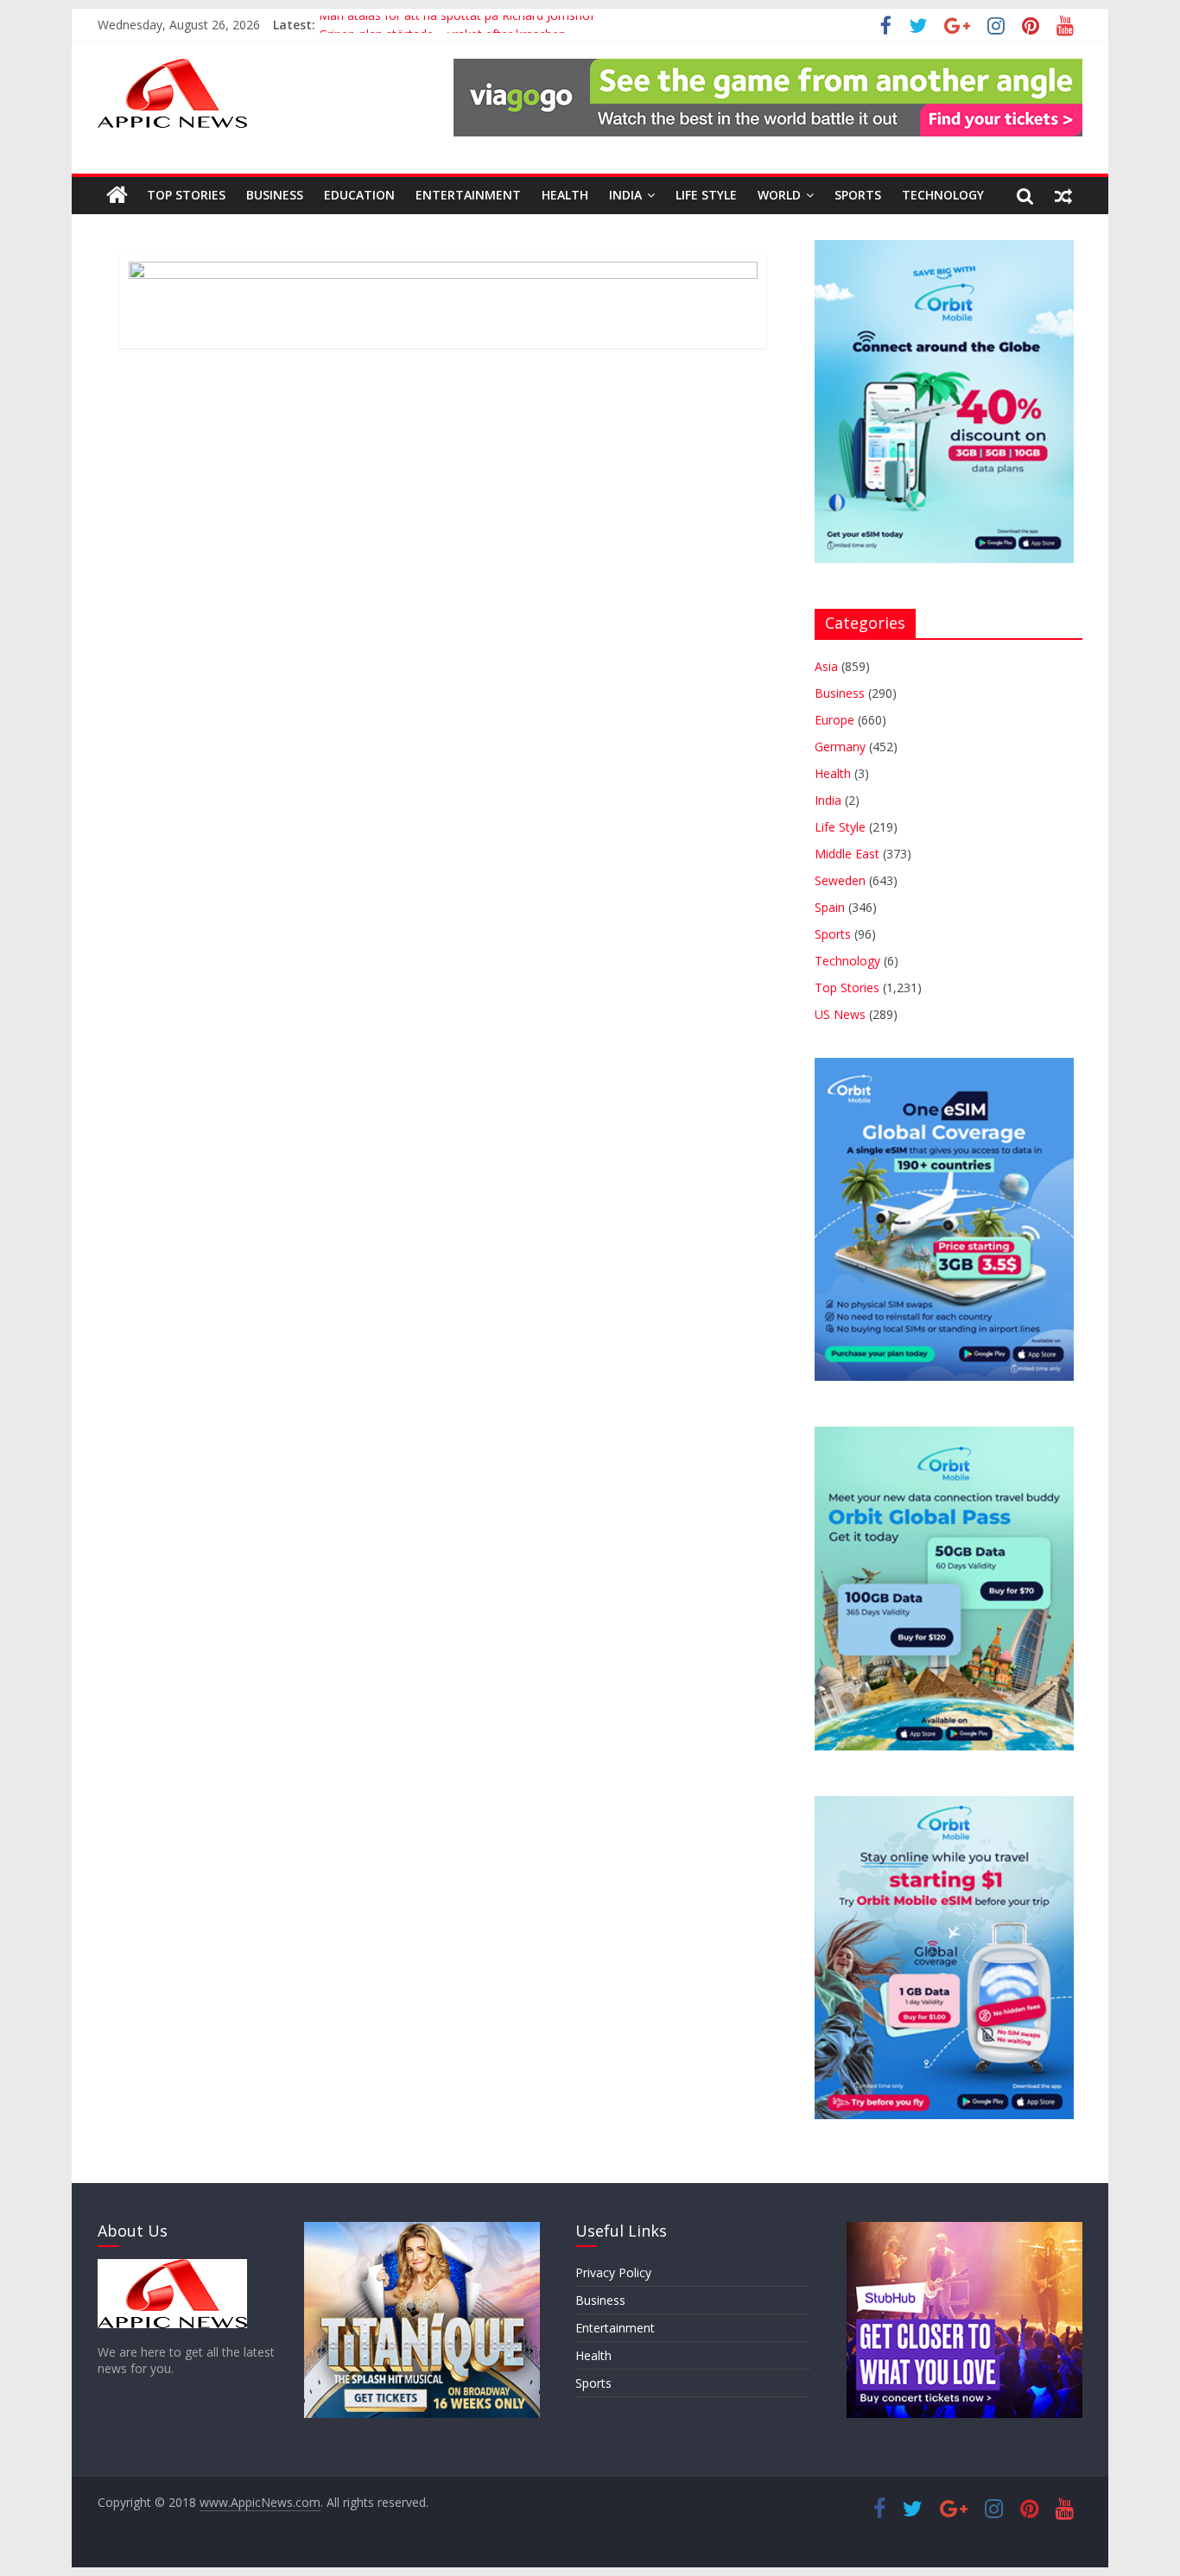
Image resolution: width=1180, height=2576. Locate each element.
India (625, 195)
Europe (834, 720)
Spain (830, 907)
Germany (840, 747)
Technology (943, 195)
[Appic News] (117, 195)
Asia (826, 666)
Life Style (706, 195)
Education (359, 195)
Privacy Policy (613, 2272)
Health (565, 195)
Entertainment (468, 195)
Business (275, 195)
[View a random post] (1063, 195)
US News (840, 1014)
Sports (858, 195)
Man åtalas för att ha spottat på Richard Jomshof (457, 25)
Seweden (840, 880)
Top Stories (186, 195)
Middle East (847, 854)
